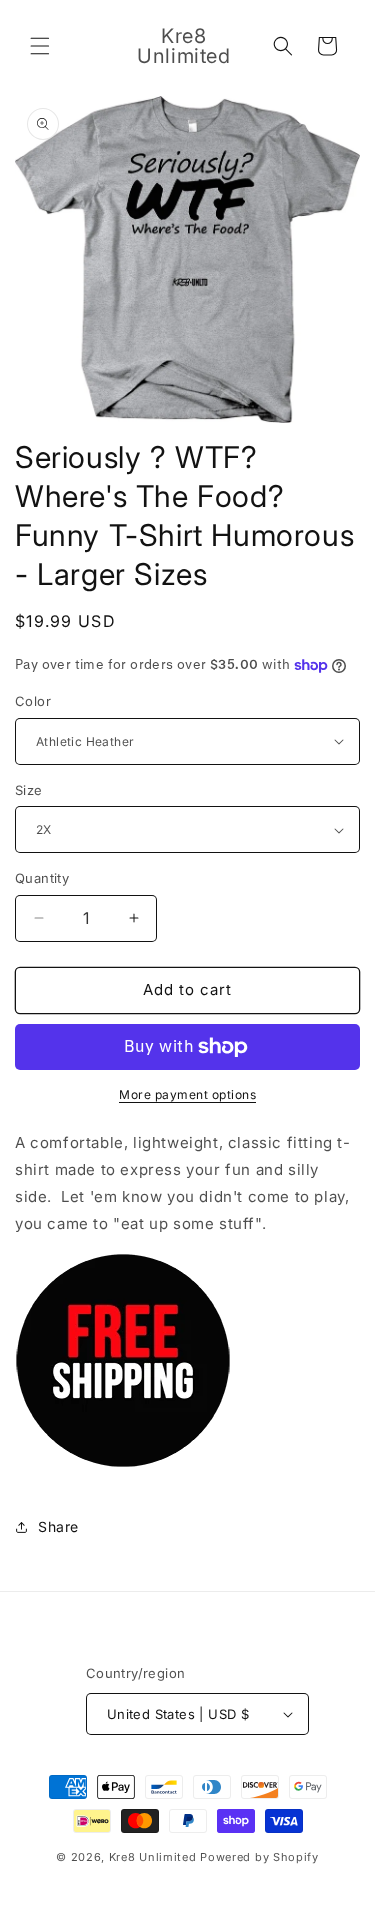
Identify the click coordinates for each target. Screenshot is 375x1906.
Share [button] (58, 1526)
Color (33, 701)
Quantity (42, 878)
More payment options (187, 1094)
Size (29, 790)
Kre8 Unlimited (153, 1857)
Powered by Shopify (259, 1857)
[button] (40, 46)
